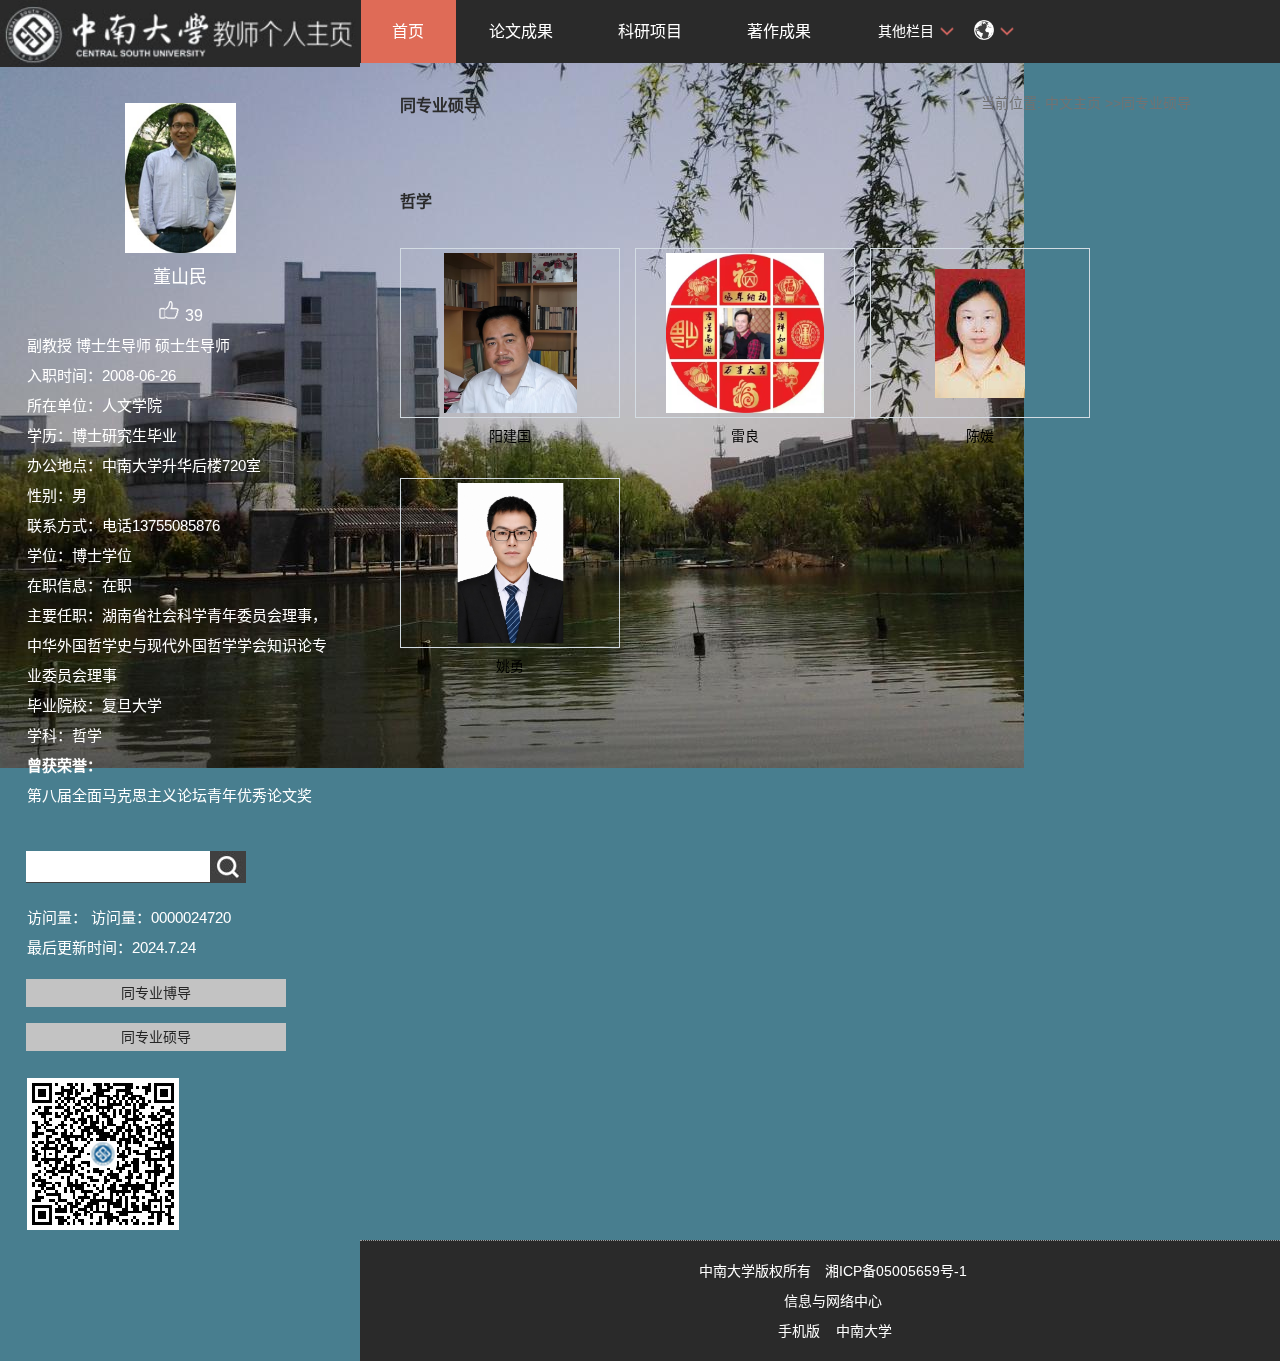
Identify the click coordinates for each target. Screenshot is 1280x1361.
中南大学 (864, 1331)
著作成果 (779, 31)
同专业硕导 (156, 1037)
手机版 (799, 1331)
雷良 (745, 436)
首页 (408, 31)
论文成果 (521, 31)
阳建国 (510, 436)
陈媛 (980, 436)
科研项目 (650, 31)
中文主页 (1073, 103)
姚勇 (510, 666)
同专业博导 (156, 993)
